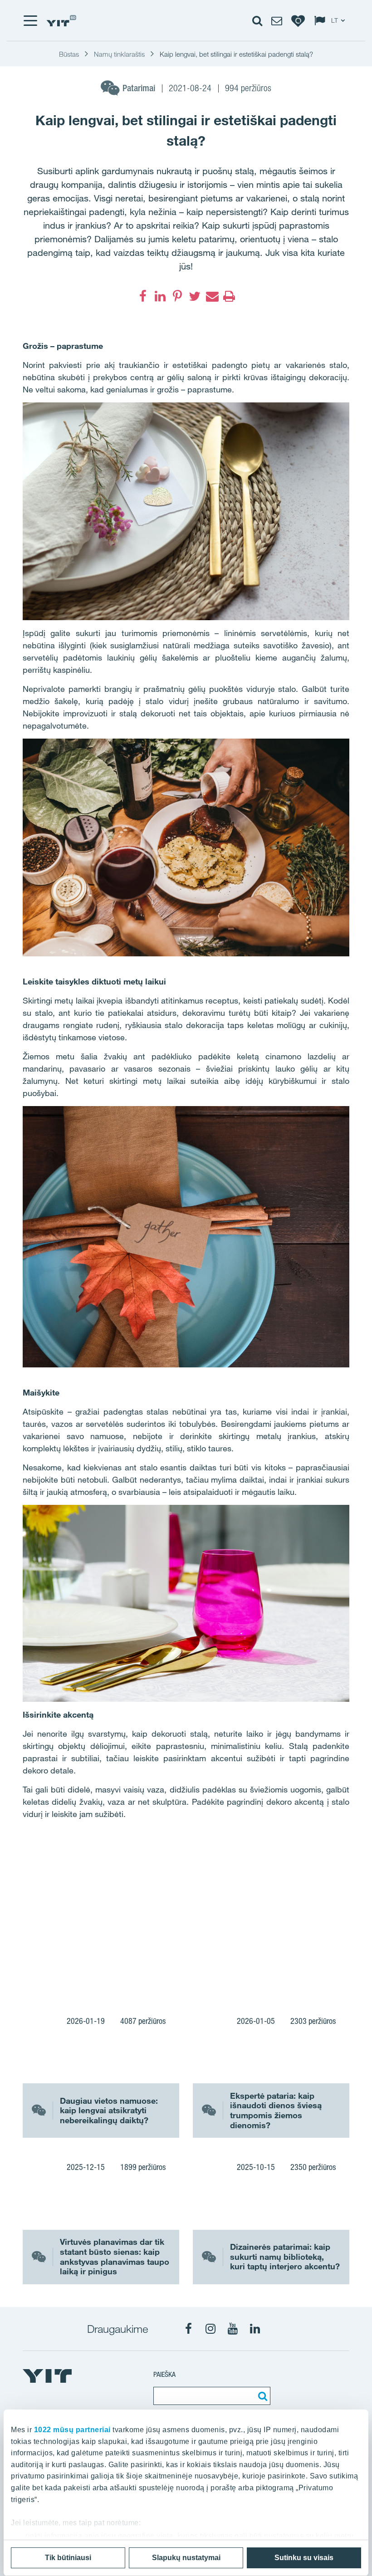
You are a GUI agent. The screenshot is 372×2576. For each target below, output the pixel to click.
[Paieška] (261, 2396)
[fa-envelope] (212, 296)
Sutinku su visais (304, 2558)
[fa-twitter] (195, 296)
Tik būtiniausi (68, 2558)
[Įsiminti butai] (298, 20)
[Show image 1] (131, 1913)
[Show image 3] (295, 1945)
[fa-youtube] (233, 2329)
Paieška (164, 2374)
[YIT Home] (61, 21)
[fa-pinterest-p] (177, 296)
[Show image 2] (295, 1879)
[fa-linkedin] (160, 296)
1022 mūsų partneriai (72, 2430)
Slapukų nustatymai (186, 2558)
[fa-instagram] (210, 2329)
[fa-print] (229, 296)
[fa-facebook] (143, 296)
